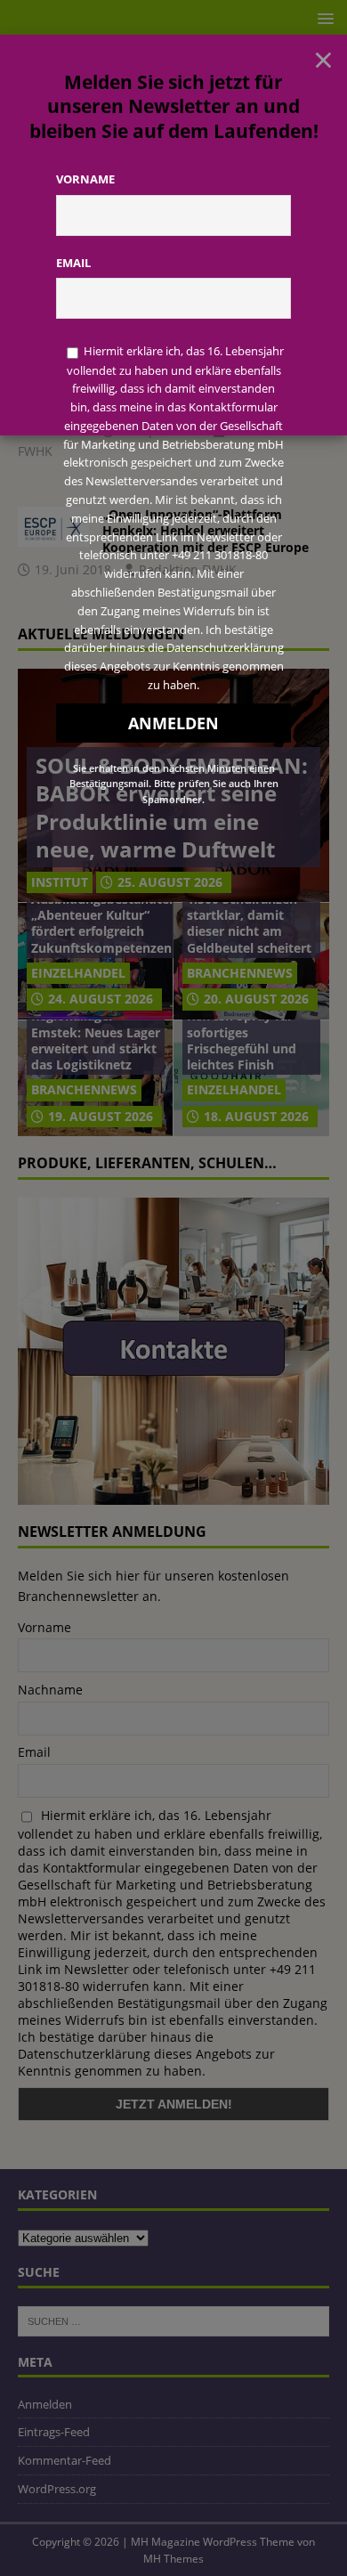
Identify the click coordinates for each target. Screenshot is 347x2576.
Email (73, 263)
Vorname (85, 179)
